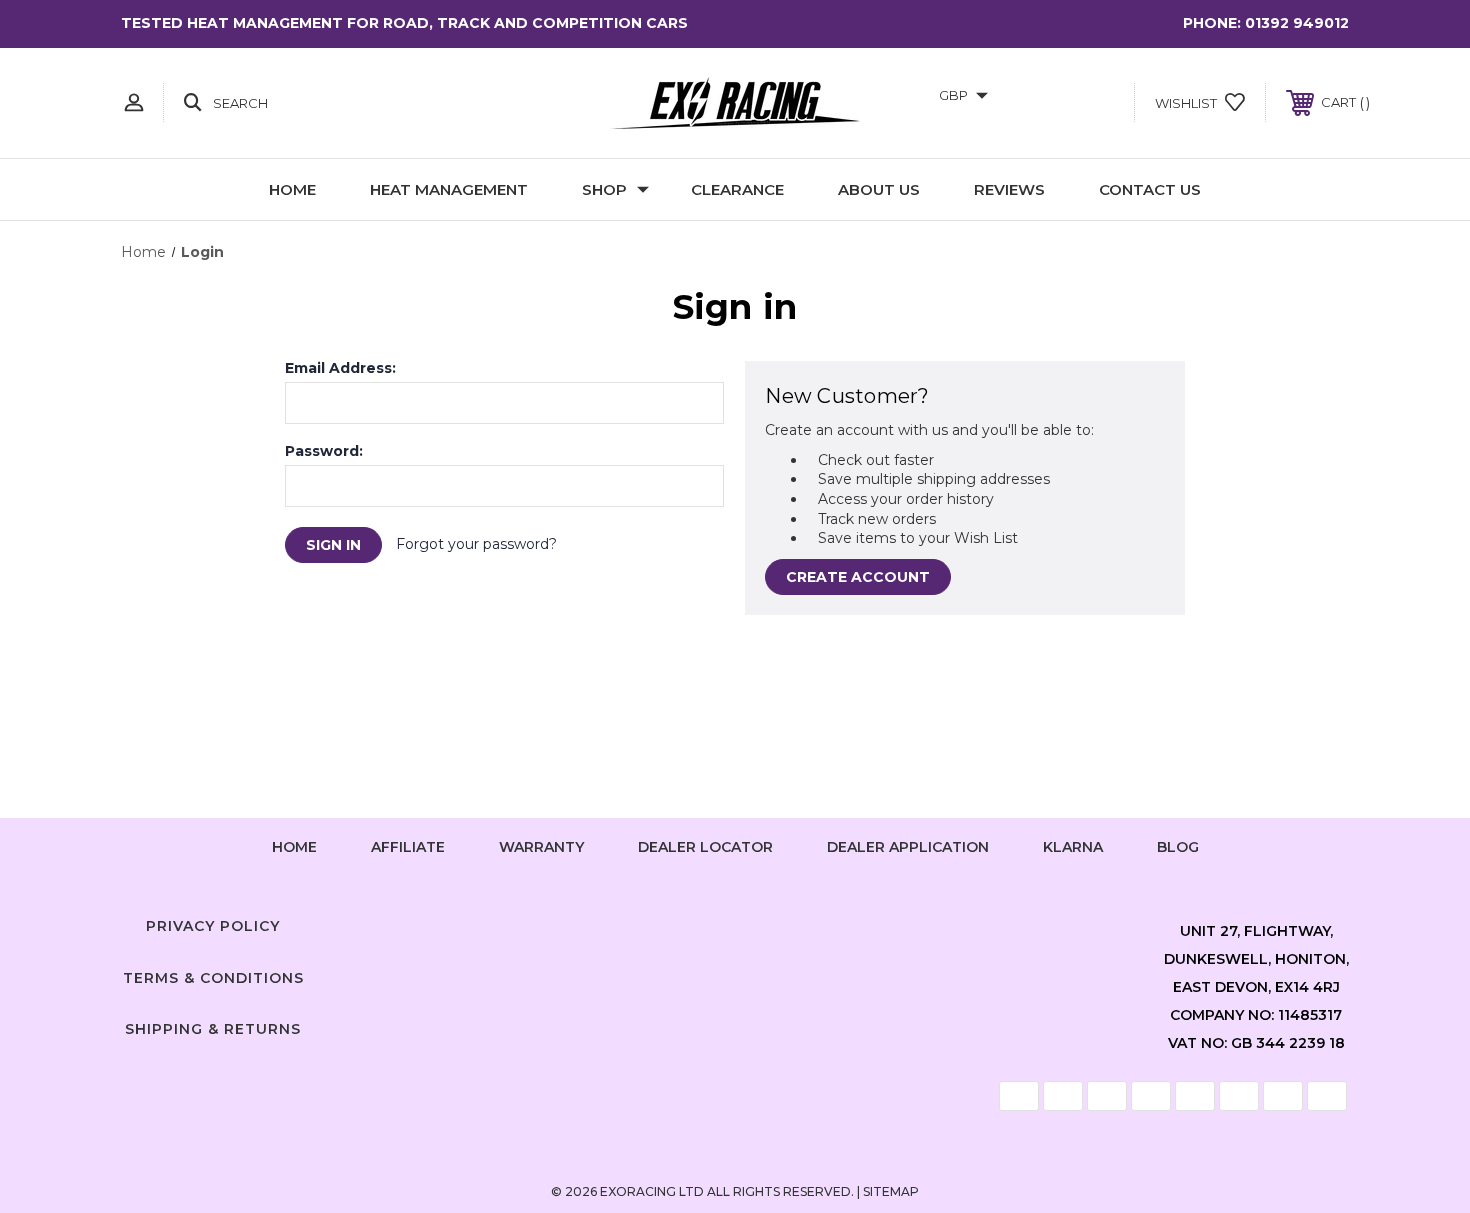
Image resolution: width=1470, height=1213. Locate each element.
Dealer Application (908, 847)
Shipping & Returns (213, 1029)
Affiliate (408, 847)
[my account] (134, 102)
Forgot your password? (476, 544)
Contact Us (1150, 189)
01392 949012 (1297, 23)
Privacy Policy (213, 926)
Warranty (541, 847)
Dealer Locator (705, 847)
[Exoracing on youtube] (795, 922)
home (294, 847)
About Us (879, 189)
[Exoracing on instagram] (735, 922)
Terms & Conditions (213, 978)
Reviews (1009, 189)
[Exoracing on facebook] (675, 922)
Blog (1178, 847)
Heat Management (449, 189)
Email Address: (340, 368)
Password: (324, 451)
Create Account (858, 577)
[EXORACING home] (735, 103)
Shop (604, 189)
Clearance (737, 189)
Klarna (1073, 847)
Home (292, 189)
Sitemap (891, 1191)
